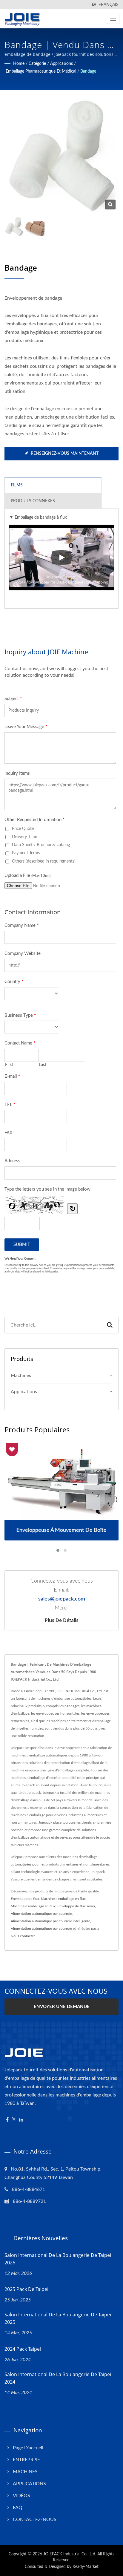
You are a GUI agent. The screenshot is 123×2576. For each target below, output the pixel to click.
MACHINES (25, 2472)
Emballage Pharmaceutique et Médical (41, 71)
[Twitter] (14, 2120)
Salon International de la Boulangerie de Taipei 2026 (58, 2259)
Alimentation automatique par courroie (41, 1914)
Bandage (88, 71)
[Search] (110, 1325)
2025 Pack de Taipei (26, 2289)
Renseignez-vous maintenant (65, 454)
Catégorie (37, 64)
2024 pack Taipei (23, 2349)
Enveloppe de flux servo (76, 1906)
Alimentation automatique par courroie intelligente (50, 1921)
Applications (61, 64)
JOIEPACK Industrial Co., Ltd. (70, 2554)
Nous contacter (23, 1936)
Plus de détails (62, 1620)
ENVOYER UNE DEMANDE (62, 2007)
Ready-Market (86, 2567)
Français (109, 5)
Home (19, 64)
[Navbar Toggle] (113, 19)
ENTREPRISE (26, 2460)
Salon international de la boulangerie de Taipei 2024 (58, 2378)
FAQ (18, 2508)
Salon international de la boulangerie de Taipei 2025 (58, 2318)
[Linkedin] (21, 2120)
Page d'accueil (28, 2448)
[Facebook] (7, 2120)
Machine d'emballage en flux (63, 1899)
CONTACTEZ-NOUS (35, 2520)
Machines (21, 1376)
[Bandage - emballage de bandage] (110, 205)
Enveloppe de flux (25, 1899)
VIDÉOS (21, 2496)
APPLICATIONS (29, 2484)
